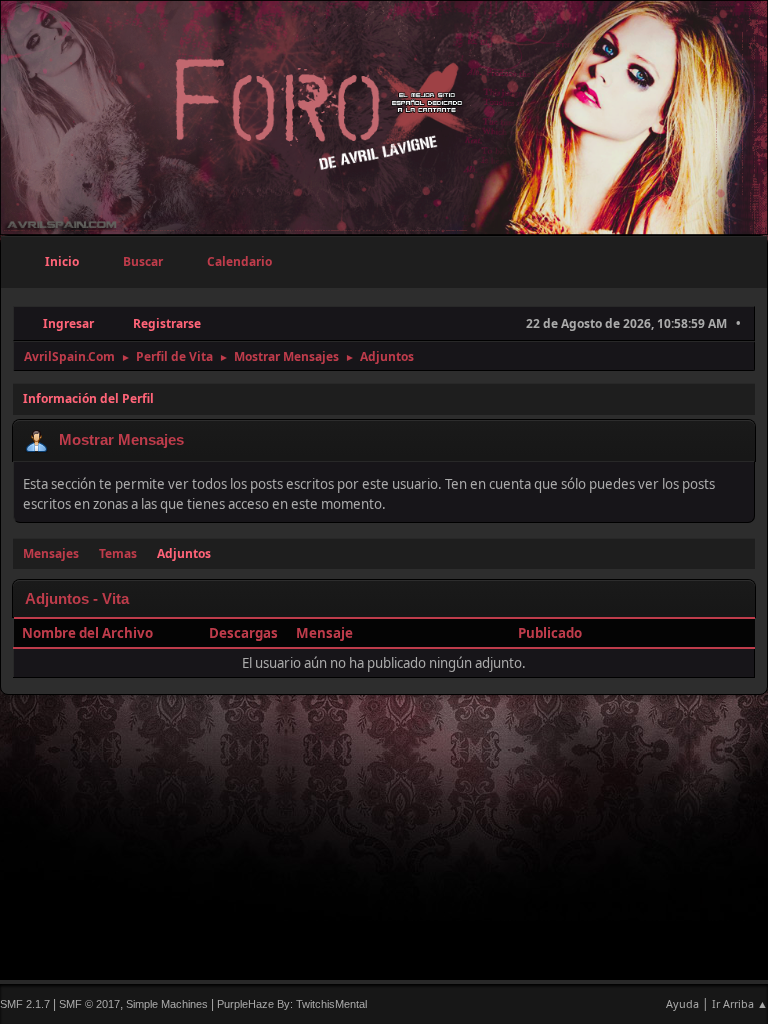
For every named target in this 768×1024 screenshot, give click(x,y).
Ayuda (682, 1003)
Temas (118, 553)
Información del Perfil (88, 398)
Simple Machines (167, 1004)
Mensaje (324, 633)
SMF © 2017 (89, 1004)
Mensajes (51, 553)
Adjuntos (184, 553)
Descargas (243, 633)
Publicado (550, 633)
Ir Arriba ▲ (740, 1003)
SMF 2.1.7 (25, 1004)
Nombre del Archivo (89, 633)
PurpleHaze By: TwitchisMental (292, 1004)
